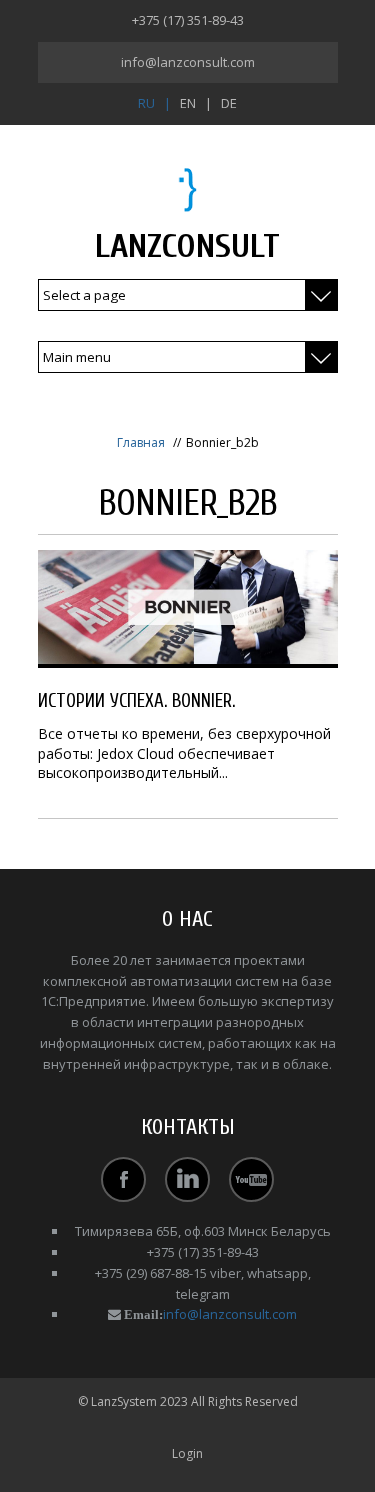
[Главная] (187, 188)
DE (229, 103)
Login (187, 1453)
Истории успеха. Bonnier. (136, 701)
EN (188, 103)
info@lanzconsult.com (188, 62)
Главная (141, 442)
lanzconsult (187, 246)
